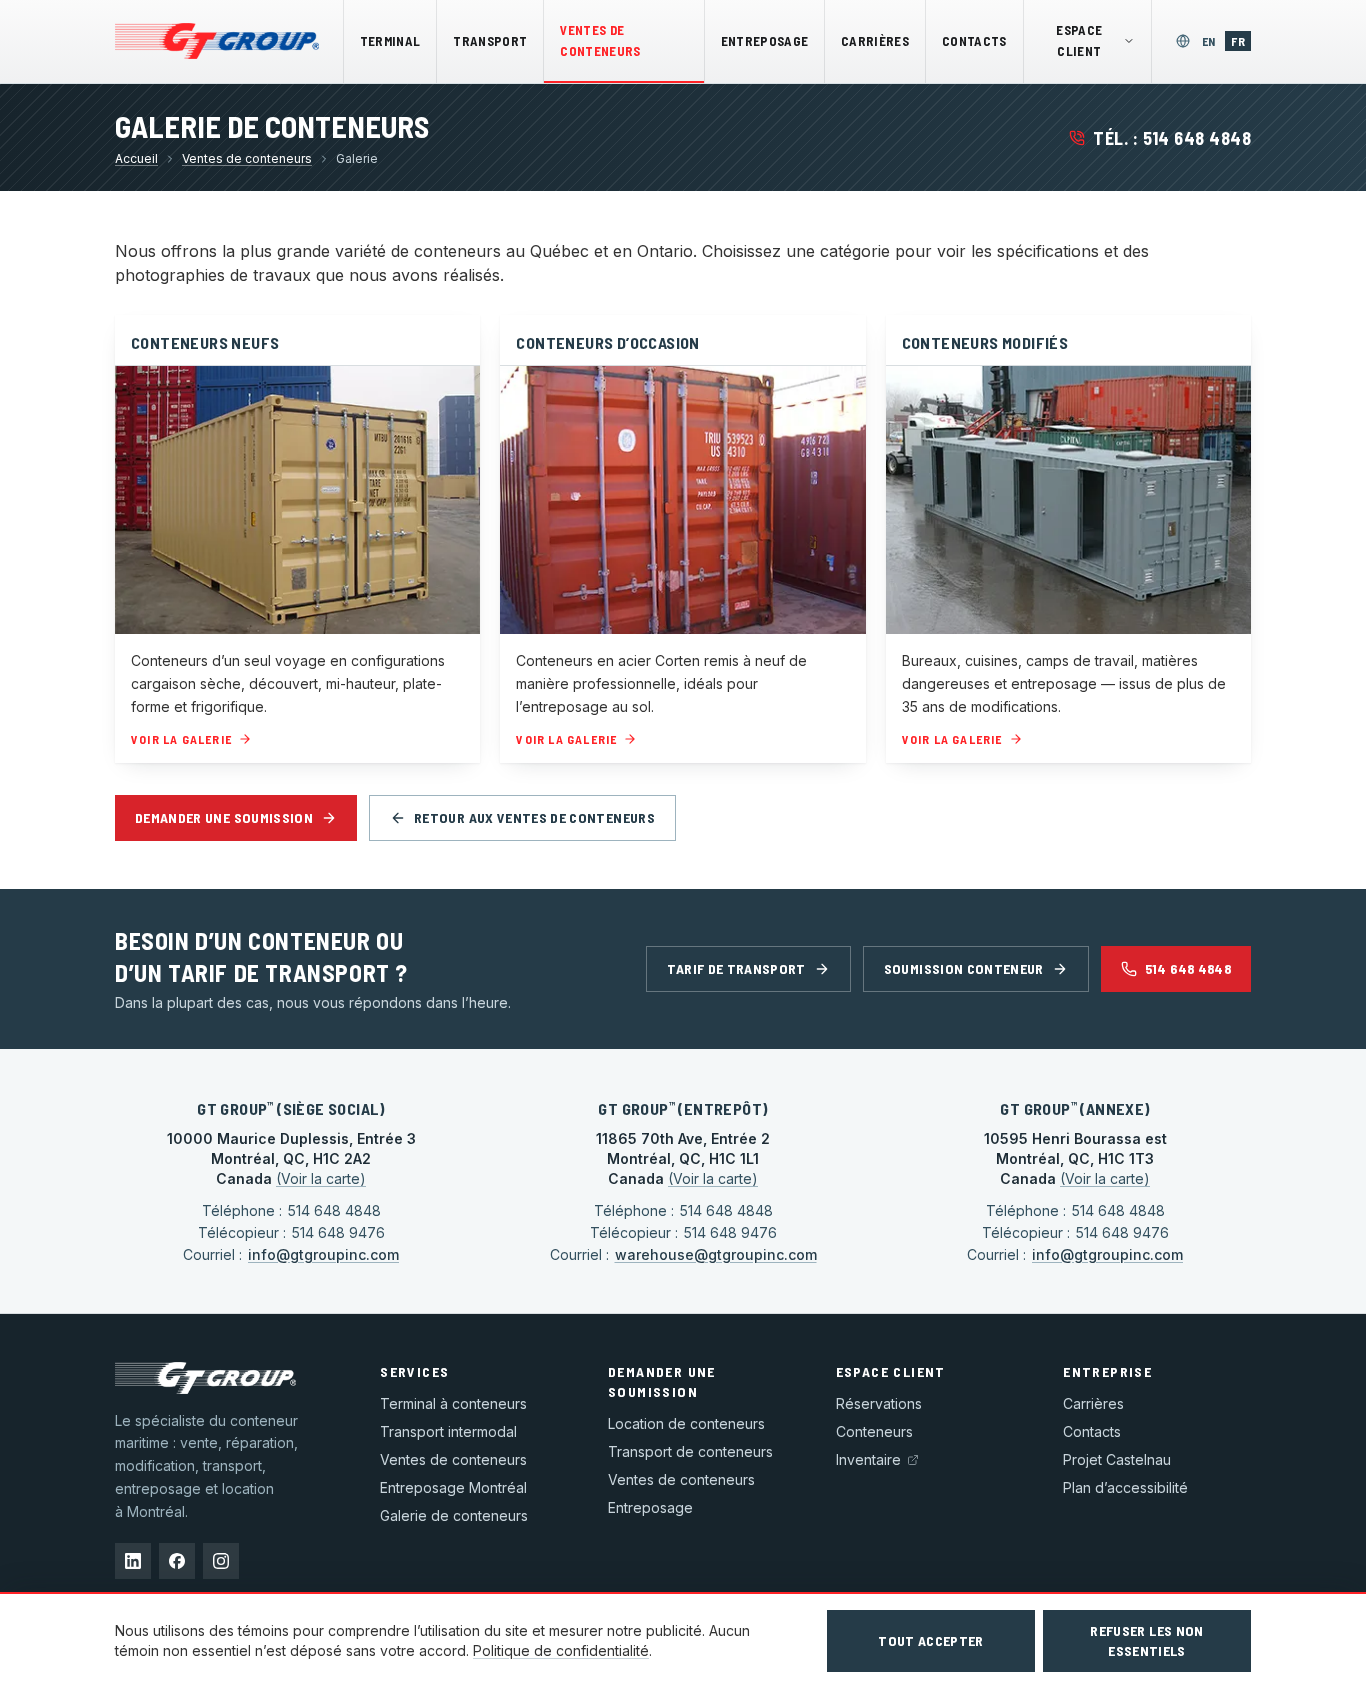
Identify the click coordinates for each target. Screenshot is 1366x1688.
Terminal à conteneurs (453, 1403)
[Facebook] (177, 1561)
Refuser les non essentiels (1146, 1640)
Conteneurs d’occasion (607, 342)
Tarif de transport (736, 968)
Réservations (879, 1403)
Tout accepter (931, 1640)
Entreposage (765, 41)
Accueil (136, 158)
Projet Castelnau (1117, 1459)
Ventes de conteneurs (600, 40)
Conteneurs (874, 1431)
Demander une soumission (224, 817)
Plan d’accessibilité (1125, 1487)
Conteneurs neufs (205, 342)
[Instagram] (221, 1561)
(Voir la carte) (321, 1178)
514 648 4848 (1188, 968)
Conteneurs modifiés (985, 342)
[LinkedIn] (133, 1561)
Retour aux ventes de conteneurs (534, 817)
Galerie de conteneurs (454, 1515)
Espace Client (1079, 40)
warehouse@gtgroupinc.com (716, 1254)
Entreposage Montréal (453, 1487)
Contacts (974, 41)
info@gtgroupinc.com (323, 1254)
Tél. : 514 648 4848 (1172, 138)
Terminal (390, 41)
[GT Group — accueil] (217, 41)
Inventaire (868, 1459)
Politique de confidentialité (561, 1650)
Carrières (875, 41)
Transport (490, 41)
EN (1212, 40)
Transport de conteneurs (690, 1451)
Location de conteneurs (686, 1423)
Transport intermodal (448, 1431)
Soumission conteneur (964, 968)
